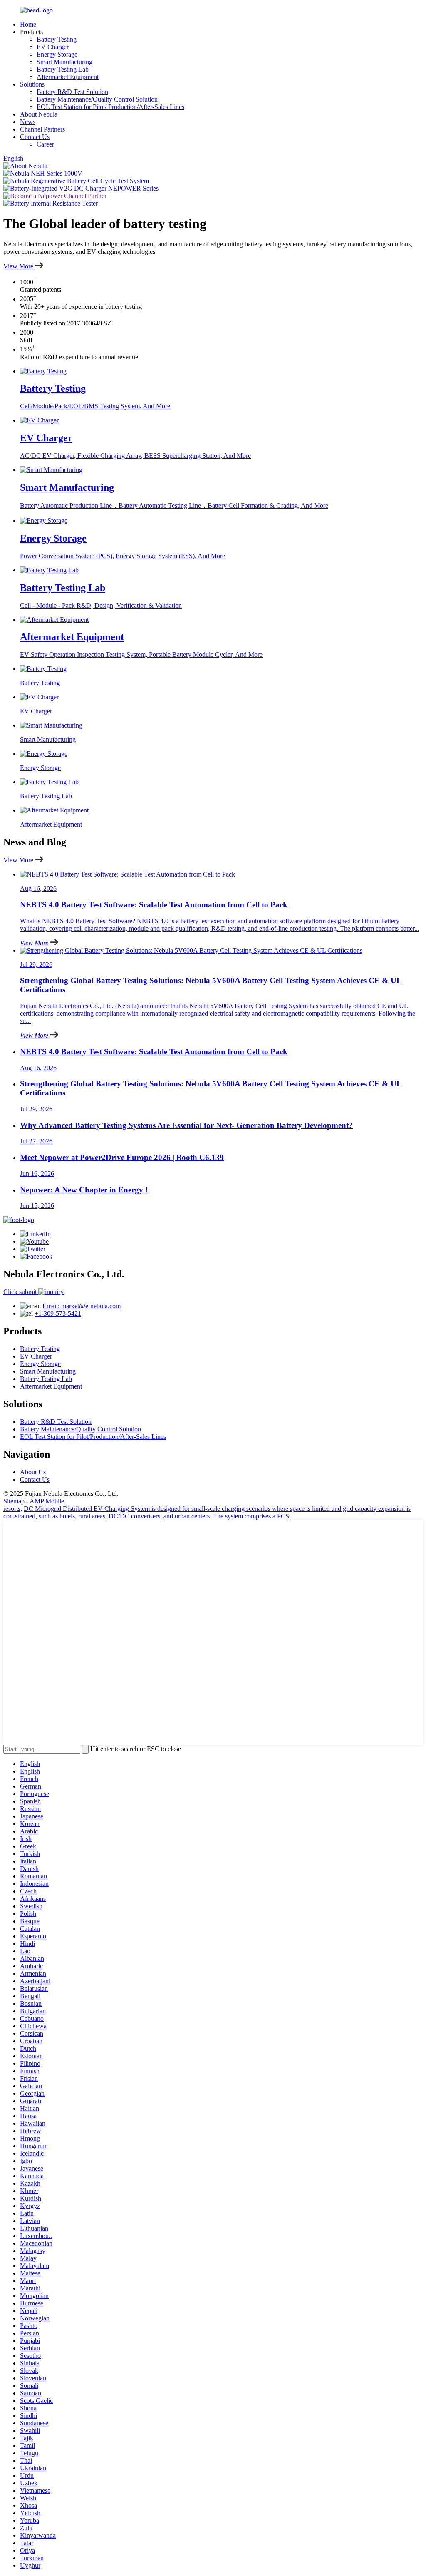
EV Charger (53, 47)
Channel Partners (42, 129)
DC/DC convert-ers (134, 1516)
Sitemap (14, 1501)
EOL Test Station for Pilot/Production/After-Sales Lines (93, 1437)
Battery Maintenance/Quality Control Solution (97, 99)
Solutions (32, 84)
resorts (12, 1509)
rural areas (92, 1516)
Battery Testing (57, 39)
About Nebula (39, 114)
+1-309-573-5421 (58, 1313)
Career (45, 144)
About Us (33, 1472)
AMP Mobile (47, 1501)
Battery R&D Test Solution (72, 92)
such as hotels (57, 1516)
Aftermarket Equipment (68, 77)
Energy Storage (57, 54)
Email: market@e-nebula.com (82, 1306)
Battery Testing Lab (63, 69)
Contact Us (35, 137)
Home (28, 24)
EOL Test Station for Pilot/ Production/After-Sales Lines (110, 107)
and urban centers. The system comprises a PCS (226, 1516)
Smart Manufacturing (64, 62)
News (28, 122)
